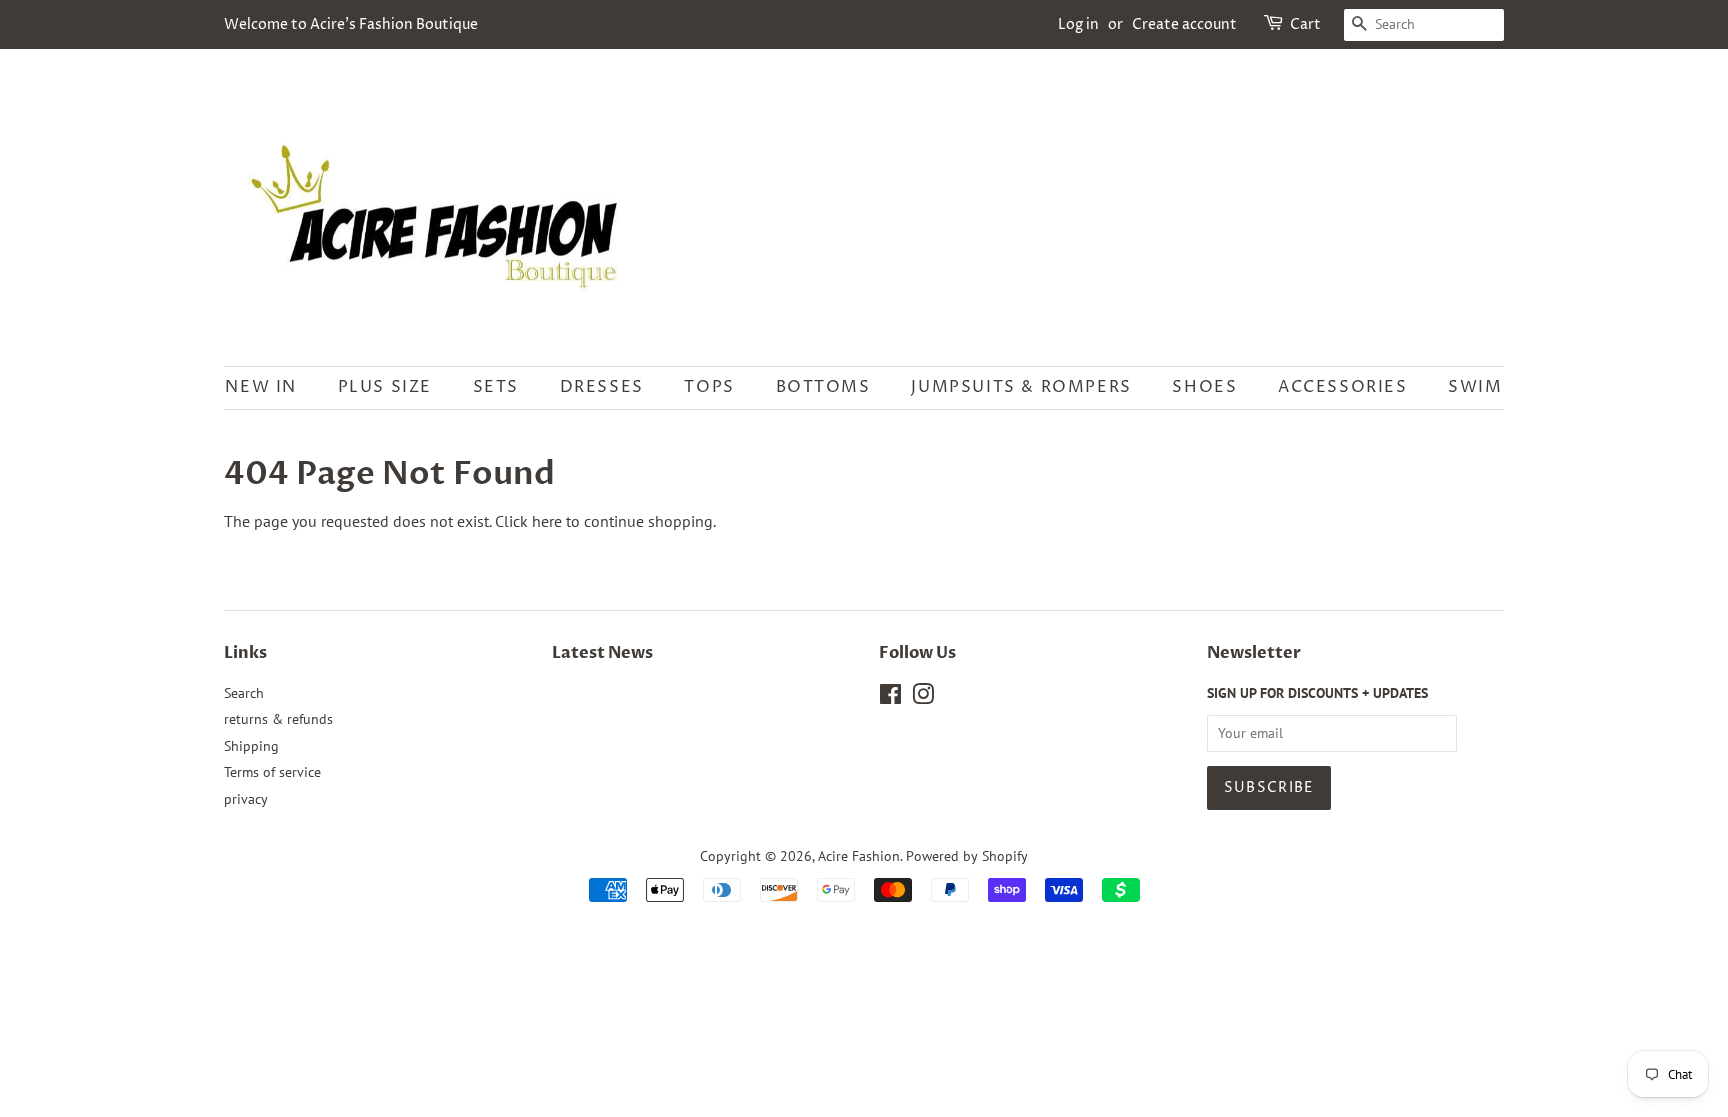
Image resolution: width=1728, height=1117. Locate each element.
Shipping (251, 746)
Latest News (602, 653)
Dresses (602, 387)
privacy (246, 799)
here (547, 521)
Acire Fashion (859, 856)
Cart (1305, 24)
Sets (496, 387)
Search (244, 693)
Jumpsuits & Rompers (1021, 387)
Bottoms (823, 387)
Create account (1184, 24)
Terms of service (272, 772)
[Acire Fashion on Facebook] (890, 698)
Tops (709, 387)
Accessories (1343, 387)
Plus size (385, 387)
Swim (1475, 387)
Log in (1078, 24)
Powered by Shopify (967, 856)
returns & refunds (278, 719)
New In (261, 387)
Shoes (1204, 387)
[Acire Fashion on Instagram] (923, 698)
